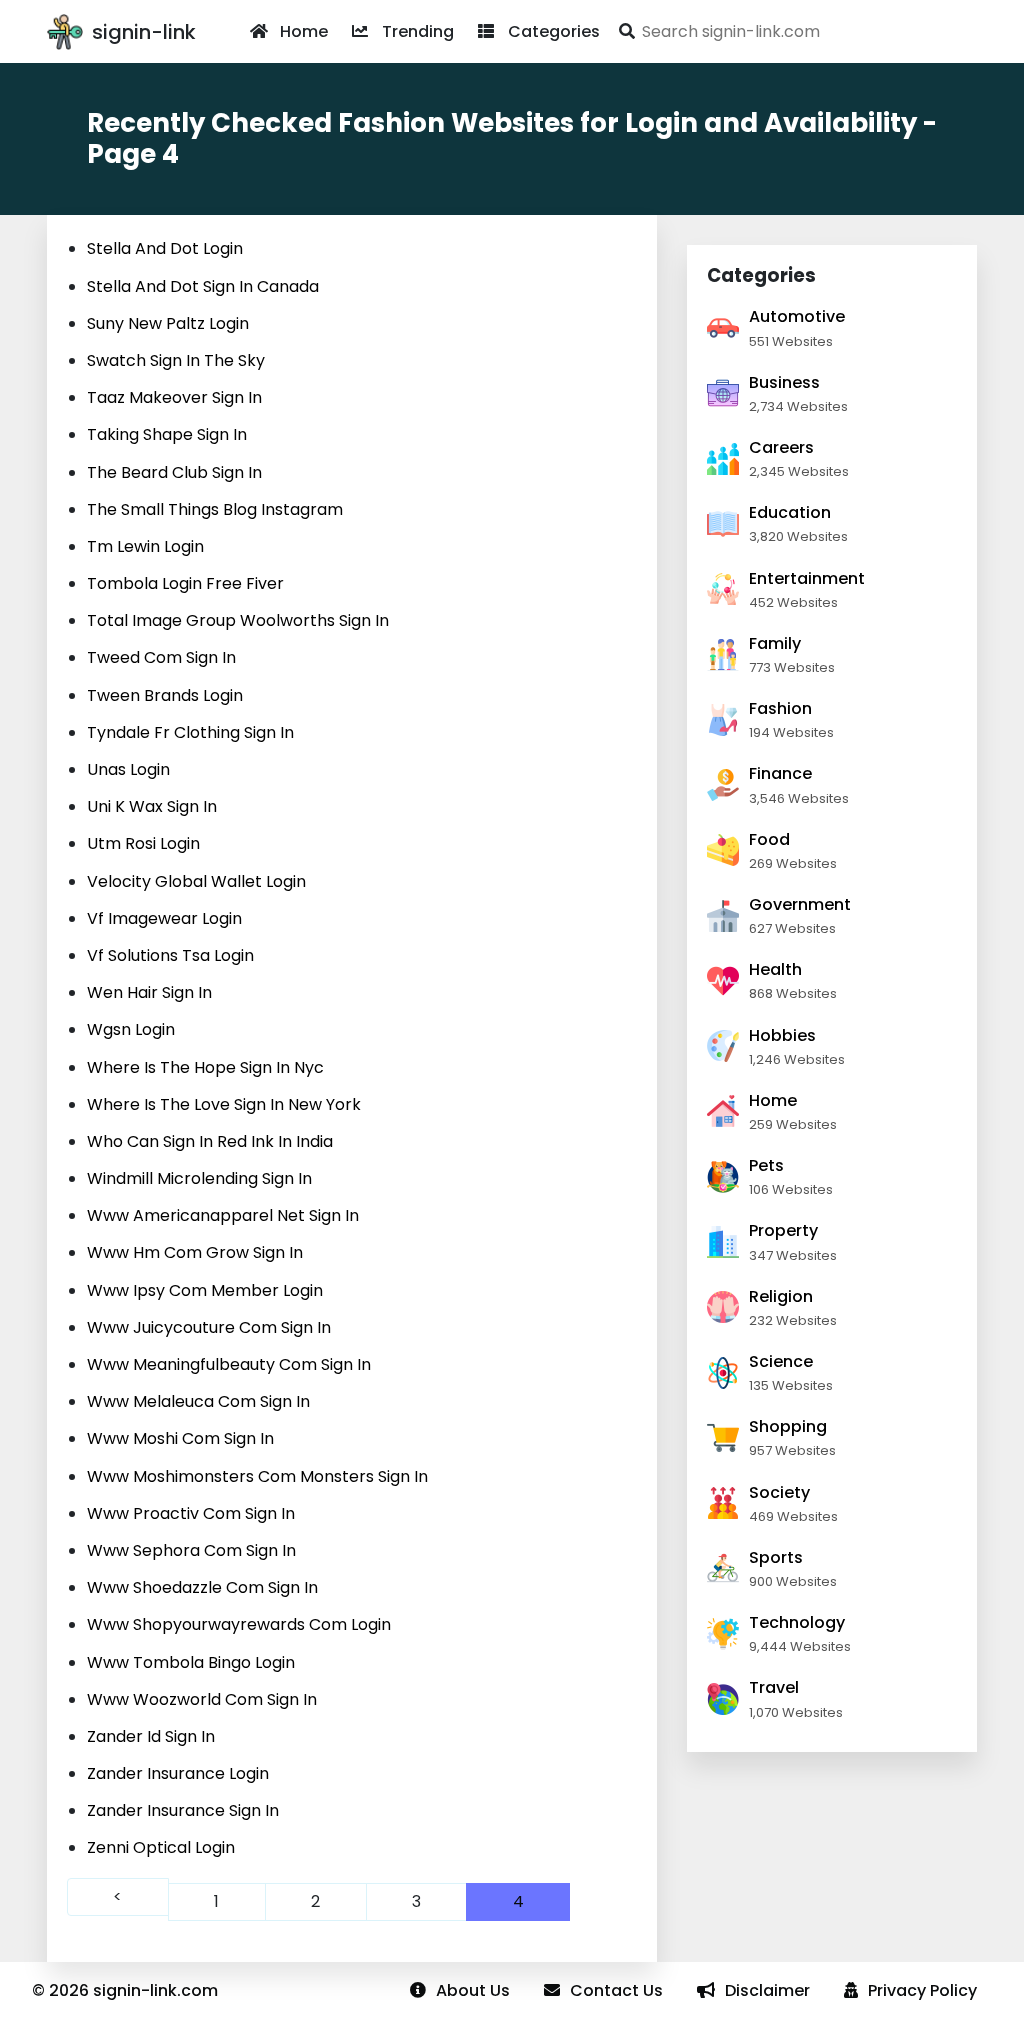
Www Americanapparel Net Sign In (223, 1215)
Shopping (788, 1426)
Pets (766, 1165)
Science (781, 1361)
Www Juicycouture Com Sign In (209, 1327)
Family (775, 643)
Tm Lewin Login (145, 546)
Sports (776, 1557)
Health (775, 969)
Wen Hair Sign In (149, 992)
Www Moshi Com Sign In (180, 1438)
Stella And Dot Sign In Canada (203, 286)
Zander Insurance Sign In (183, 1810)
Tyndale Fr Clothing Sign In (190, 732)
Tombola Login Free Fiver (185, 583)
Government (800, 904)
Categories (554, 31)
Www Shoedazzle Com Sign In (202, 1587)
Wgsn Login (131, 1029)
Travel (774, 1687)
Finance (780, 773)
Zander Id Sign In (151, 1736)
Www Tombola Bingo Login (191, 1662)
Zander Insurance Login (178, 1773)
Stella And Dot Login (165, 248)
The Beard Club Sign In (174, 472)
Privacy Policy (922, 1990)
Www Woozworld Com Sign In (202, 1699)
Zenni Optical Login (161, 1847)
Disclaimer (767, 1990)
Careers (781, 447)
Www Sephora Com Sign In (191, 1550)
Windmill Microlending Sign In (199, 1178)
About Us (473, 1990)
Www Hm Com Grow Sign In (195, 1252)
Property (783, 1230)
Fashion (780, 708)
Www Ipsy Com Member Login (205, 1290)
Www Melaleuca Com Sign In (198, 1401)
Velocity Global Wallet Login (196, 881)
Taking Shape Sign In (167, 434)
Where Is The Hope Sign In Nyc (205, 1067)
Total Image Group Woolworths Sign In (238, 620)
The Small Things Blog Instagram (215, 509)
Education (790, 512)
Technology (797, 1622)
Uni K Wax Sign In (152, 806)
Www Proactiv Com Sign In (191, 1513)
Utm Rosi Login (143, 843)
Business (784, 382)
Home (304, 31)
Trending (418, 31)
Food (769, 839)
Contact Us (616, 1990)
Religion (781, 1296)
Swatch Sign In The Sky (176, 360)
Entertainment (807, 578)
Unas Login (128, 769)
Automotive (797, 316)
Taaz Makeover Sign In (174, 397)
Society (779, 1492)
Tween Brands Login (165, 695)
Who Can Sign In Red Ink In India (210, 1141)
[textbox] (794, 31)
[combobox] (794, 31)
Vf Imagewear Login (164, 918)
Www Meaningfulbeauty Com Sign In (229, 1364)
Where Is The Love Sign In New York (224, 1104)
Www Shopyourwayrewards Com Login (239, 1624)
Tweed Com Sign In (161, 657)
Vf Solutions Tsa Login (170, 955)
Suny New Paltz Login (168, 323)
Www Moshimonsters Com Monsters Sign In (257, 1476)
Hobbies (782, 1035)
